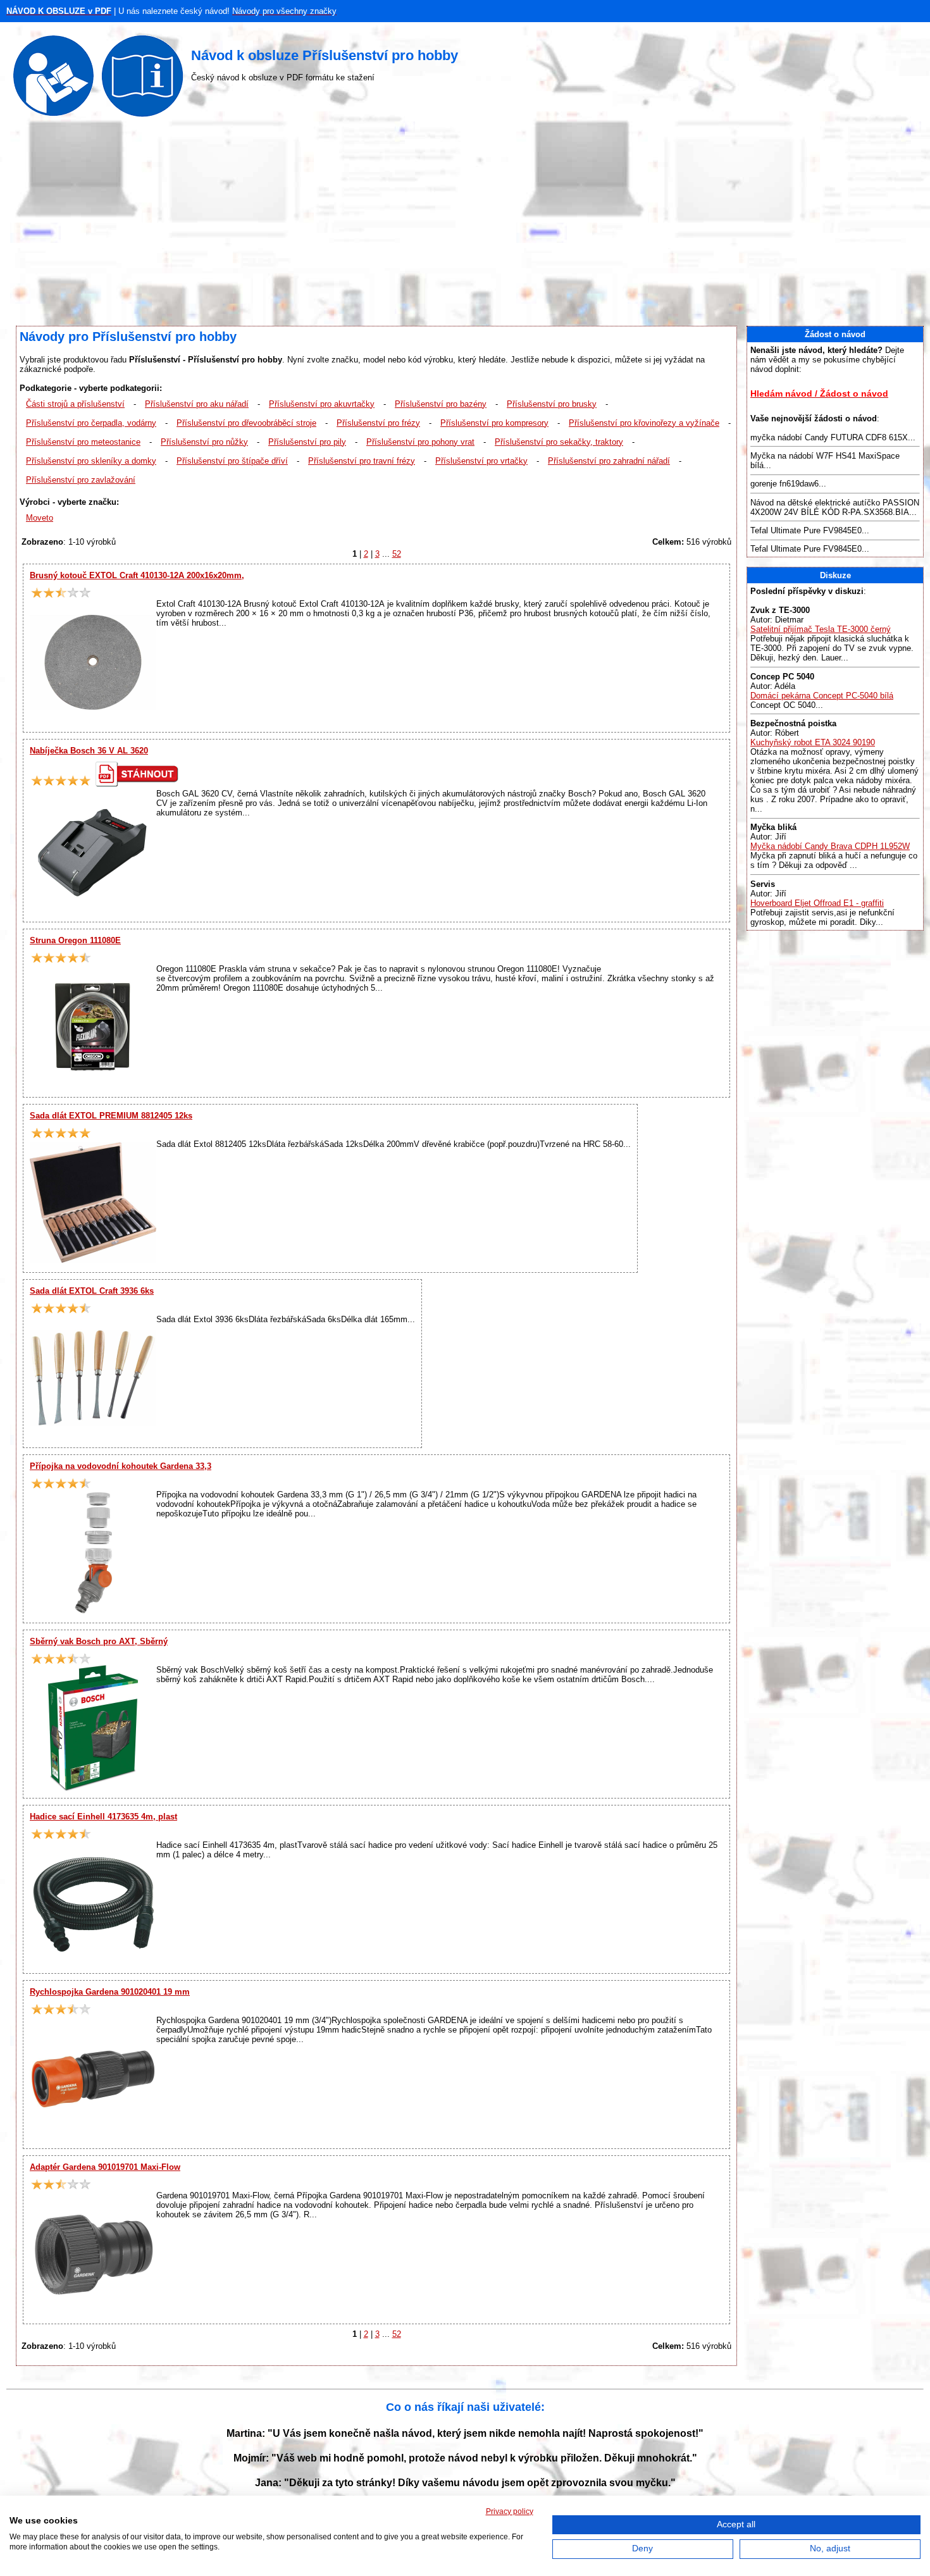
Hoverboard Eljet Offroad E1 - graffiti (817, 903)
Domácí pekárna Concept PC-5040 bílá (822, 696)
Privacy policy (510, 2511)
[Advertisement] (465, 225)
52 (397, 554)
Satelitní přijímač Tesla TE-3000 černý (821, 629)
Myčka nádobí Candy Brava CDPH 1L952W (830, 846)
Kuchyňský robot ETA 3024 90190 (813, 742)
